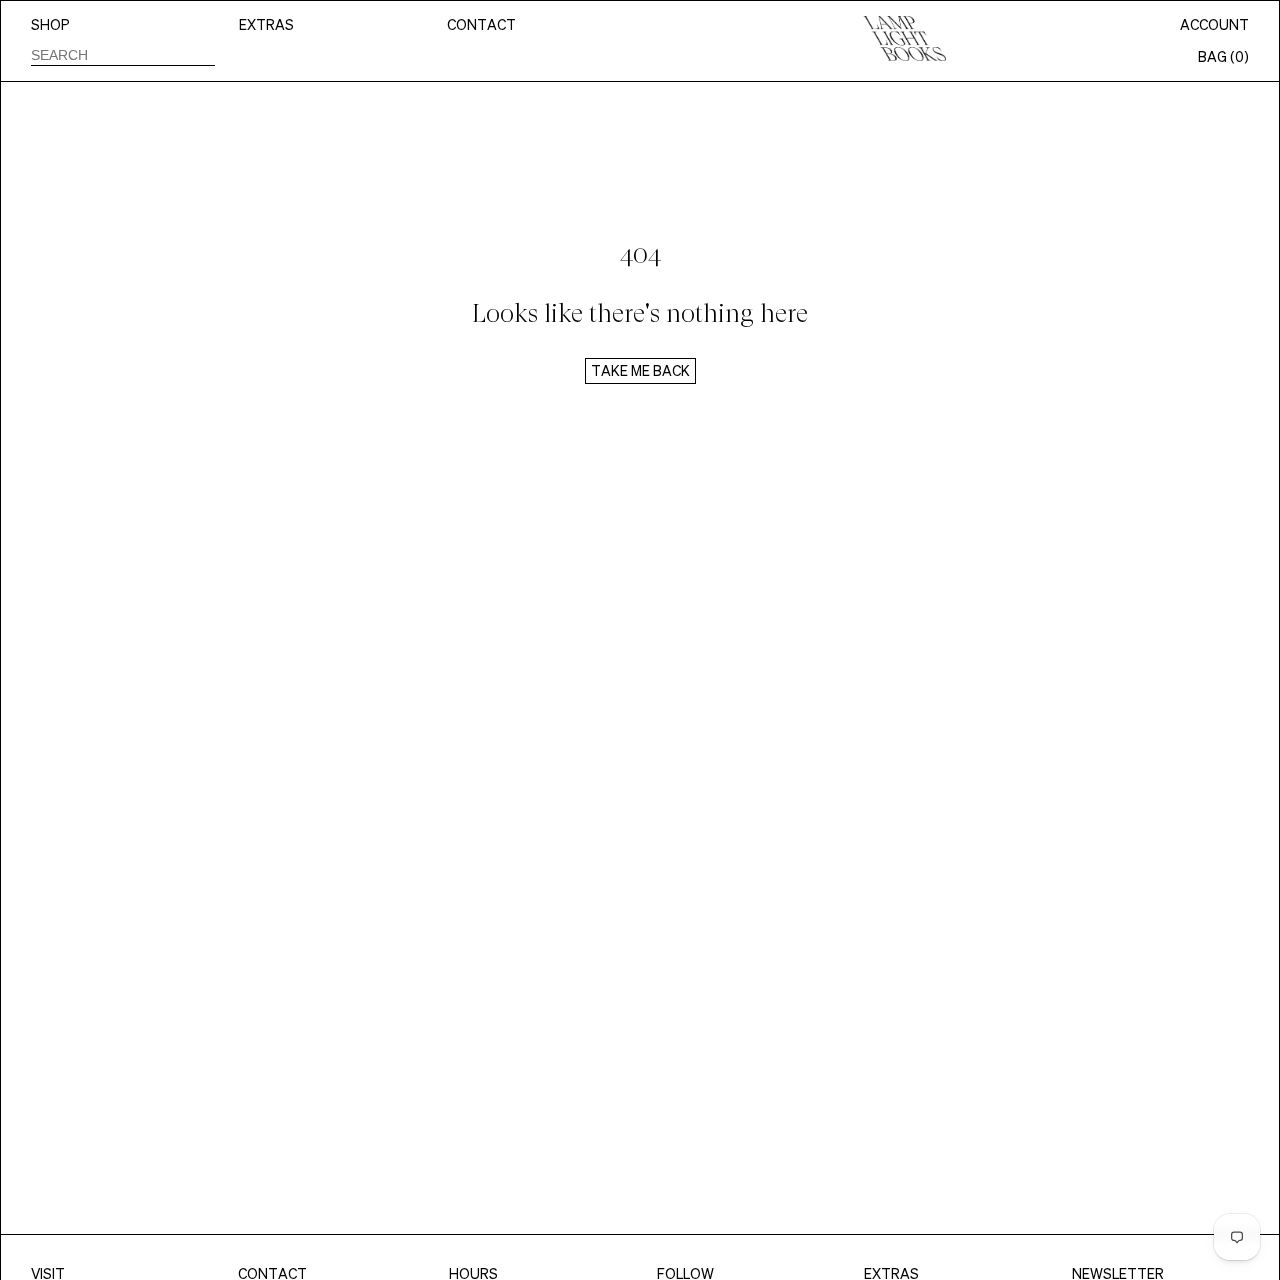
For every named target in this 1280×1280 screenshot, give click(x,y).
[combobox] (123, 54)
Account (1214, 25)
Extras (266, 25)
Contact (481, 25)
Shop (50, 25)
